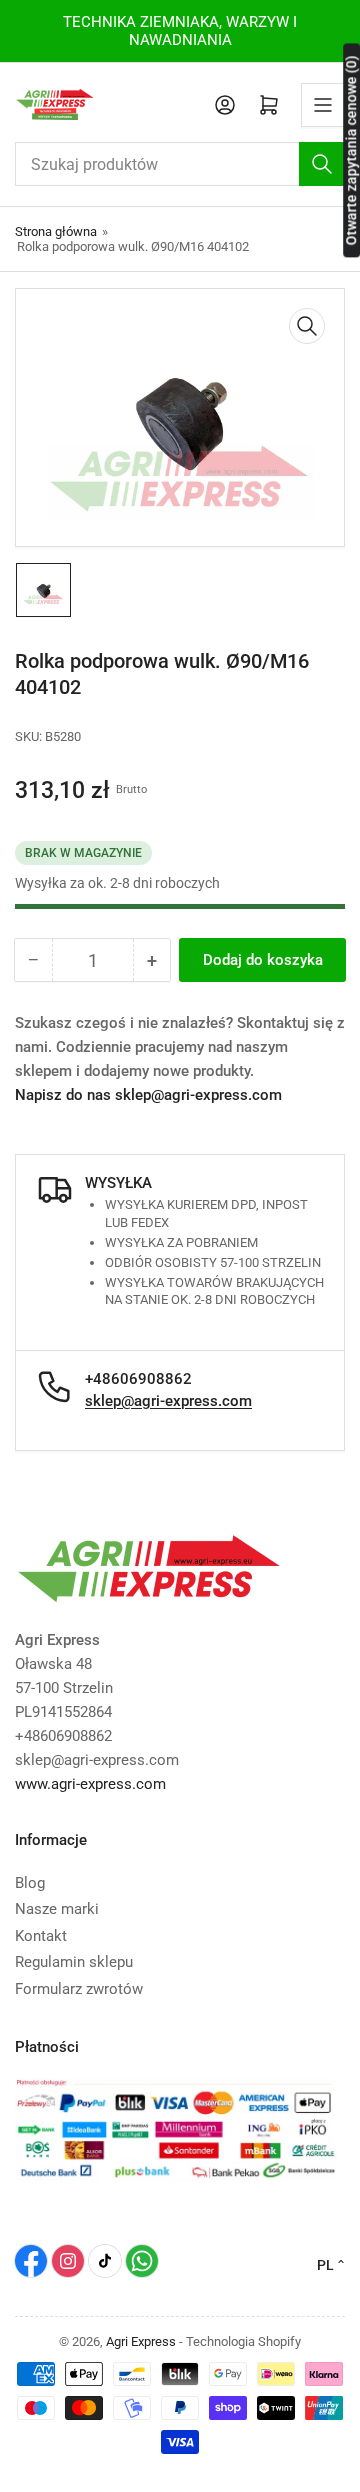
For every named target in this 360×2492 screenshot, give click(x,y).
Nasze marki (57, 1909)
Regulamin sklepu (74, 1962)
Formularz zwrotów (79, 1989)
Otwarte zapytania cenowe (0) (351, 150)
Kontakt (41, 1936)
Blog (30, 1883)
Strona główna (56, 231)
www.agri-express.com (90, 1784)
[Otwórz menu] (323, 105)
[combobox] (180, 164)
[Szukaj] (322, 164)
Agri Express (141, 2341)
